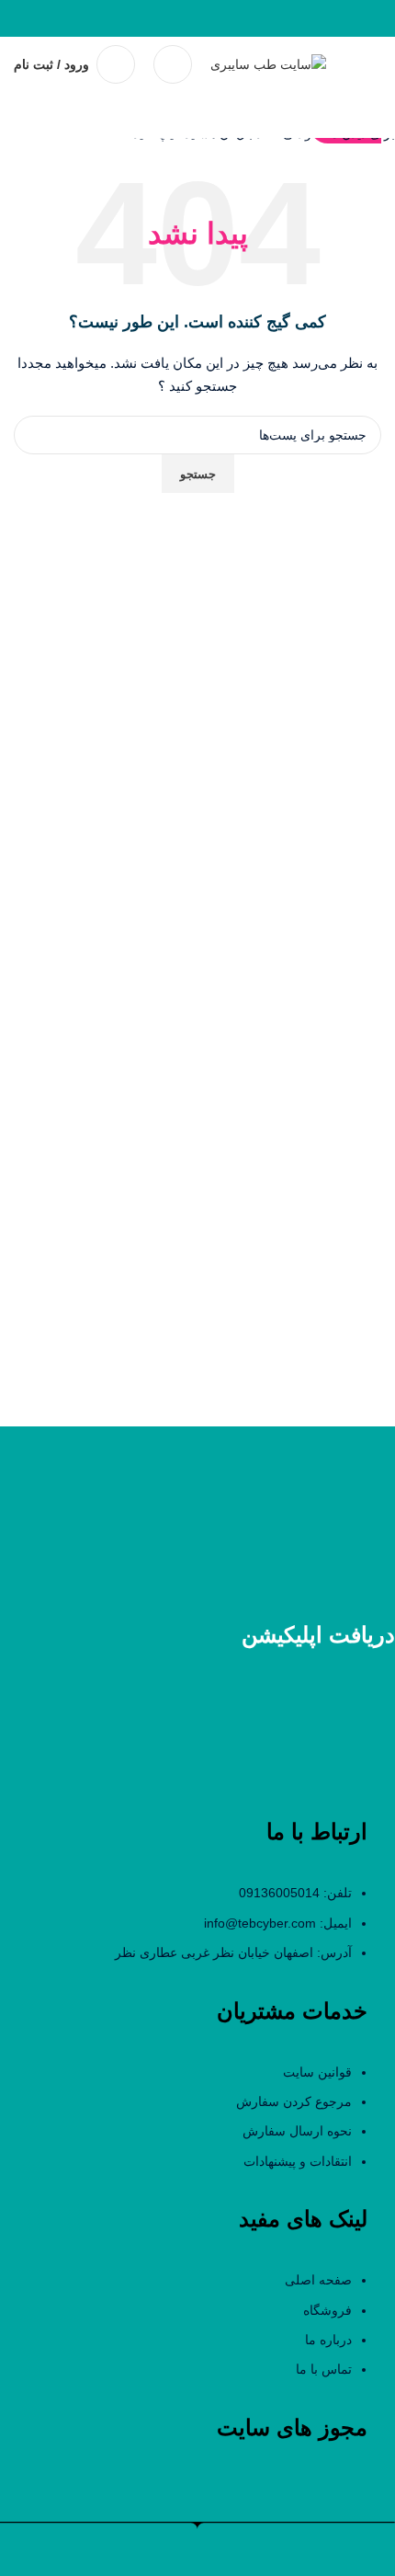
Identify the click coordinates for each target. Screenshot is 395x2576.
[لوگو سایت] (268, 63)
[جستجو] (173, 64)
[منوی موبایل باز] (374, 64)
